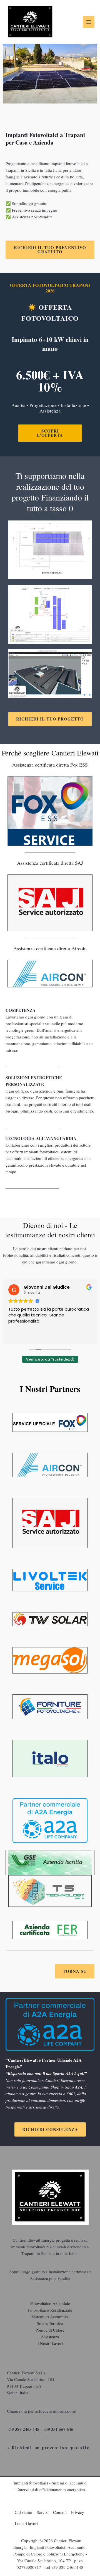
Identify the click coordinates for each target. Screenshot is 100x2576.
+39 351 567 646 (58, 2429)
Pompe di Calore (50, 2330)
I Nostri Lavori (50, 2343)
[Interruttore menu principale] (89, 22)
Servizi (43, 2512)
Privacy (78, 2512)
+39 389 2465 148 (23, 2429)
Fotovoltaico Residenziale (50, 2310)
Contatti (60, 2512)
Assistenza (50, 2337)
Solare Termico (50, 2323)
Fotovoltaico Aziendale (50, 2303)
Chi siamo (23, 2512)
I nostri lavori (26, 2523)
